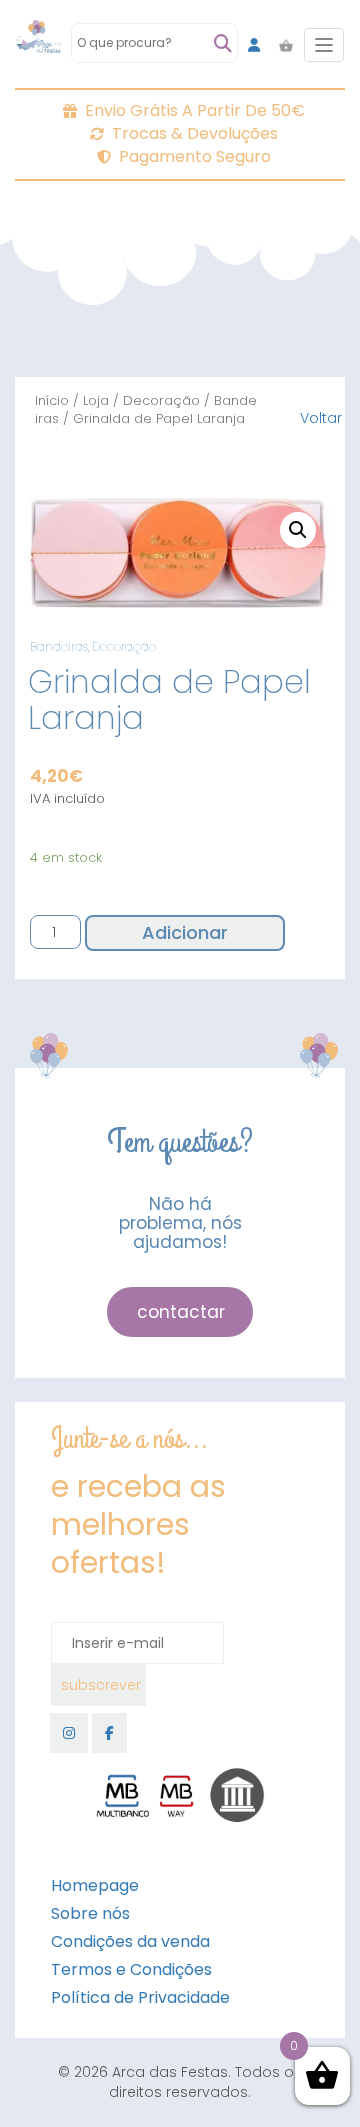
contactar (181, 1312)
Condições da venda (130, 1941)
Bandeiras (59, 646)
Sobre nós (90, 1913)
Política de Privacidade (140, 1997)
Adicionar (185, 932)
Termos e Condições (131, 1969)
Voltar (321, 418)
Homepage (95, 1885)
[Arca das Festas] (38, 45)
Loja (96, 400)
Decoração (161, 400)
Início (52, 400)
